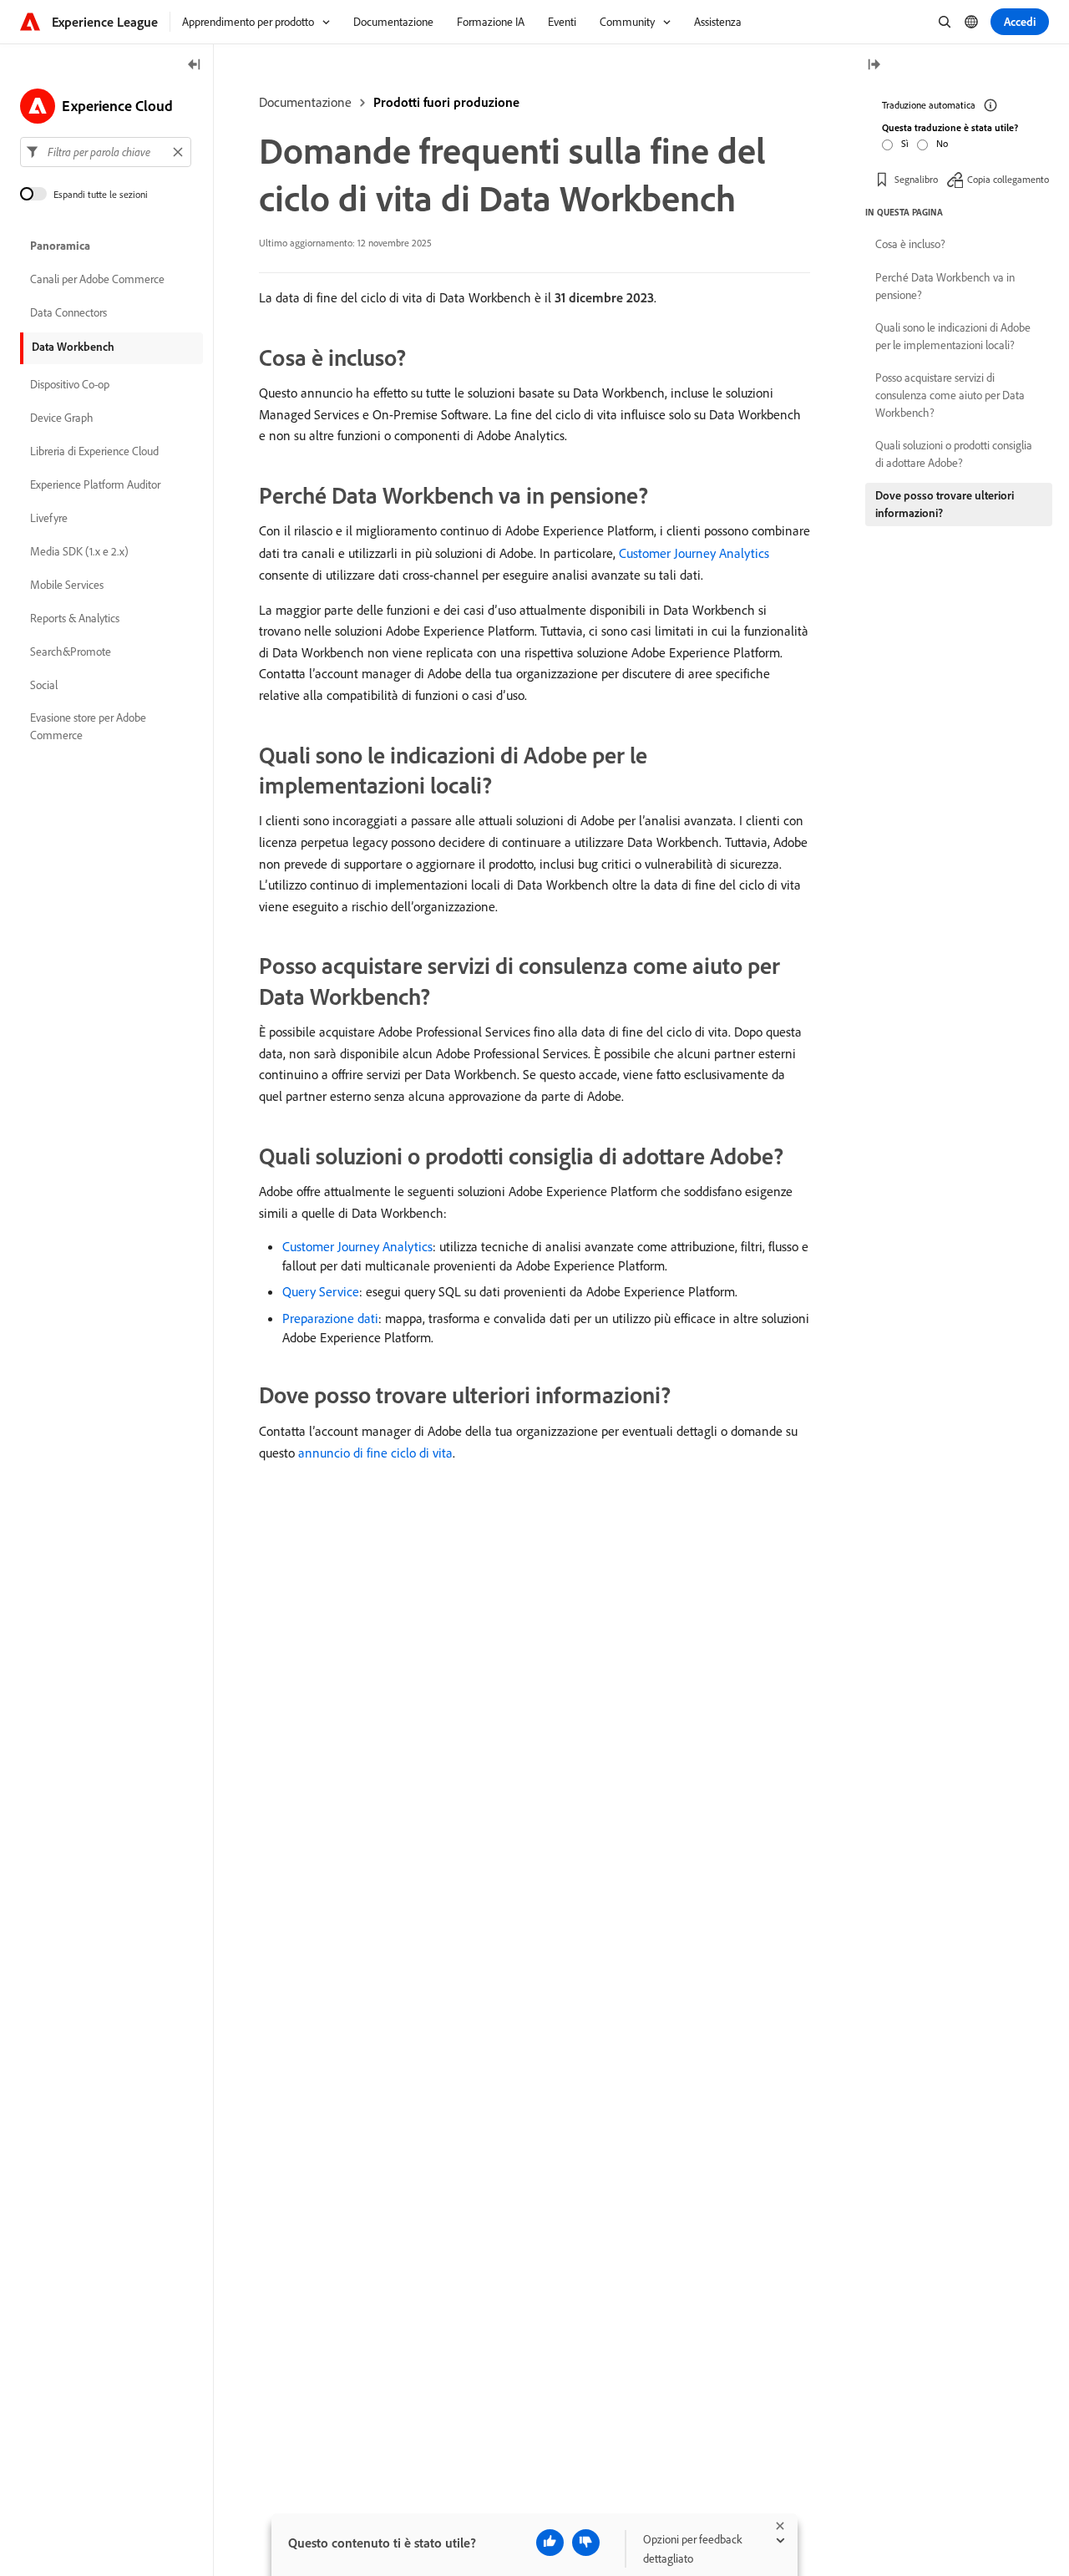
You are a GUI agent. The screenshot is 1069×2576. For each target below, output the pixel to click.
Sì (905, 143)
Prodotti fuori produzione (446, 102)
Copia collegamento (1008, 179)
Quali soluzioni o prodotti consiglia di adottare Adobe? (954, 454)
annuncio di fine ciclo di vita (375, 1453)
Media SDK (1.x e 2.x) (79, 551)
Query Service (321, 1291)
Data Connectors (68, 312)
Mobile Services (67, 585)
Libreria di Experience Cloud (94, 451)
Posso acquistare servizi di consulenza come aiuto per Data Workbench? (950, 395)
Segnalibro (916, 179)
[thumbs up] (550, 2543)
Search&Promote (71, 652)
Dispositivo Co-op (70, 384)
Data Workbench (73, 347)
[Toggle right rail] (874, 66)
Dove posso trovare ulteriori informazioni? (945, 504)
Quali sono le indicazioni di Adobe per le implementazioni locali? (953, 336)
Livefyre (49, 518)
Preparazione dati (330, 1318)
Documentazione (305, 102)
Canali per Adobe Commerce (97, 279)
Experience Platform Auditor (95, 484)
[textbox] (106, 152)
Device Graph (62, 418)
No (942, 143)
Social (44, 685)
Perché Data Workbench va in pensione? (945, 286)
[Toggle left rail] (195, 66)
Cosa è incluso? (910, 244)
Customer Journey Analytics (694, 553)
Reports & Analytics (75, 618)
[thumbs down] (586, 2543)
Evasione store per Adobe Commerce (88, 726)
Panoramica (60, 246)
